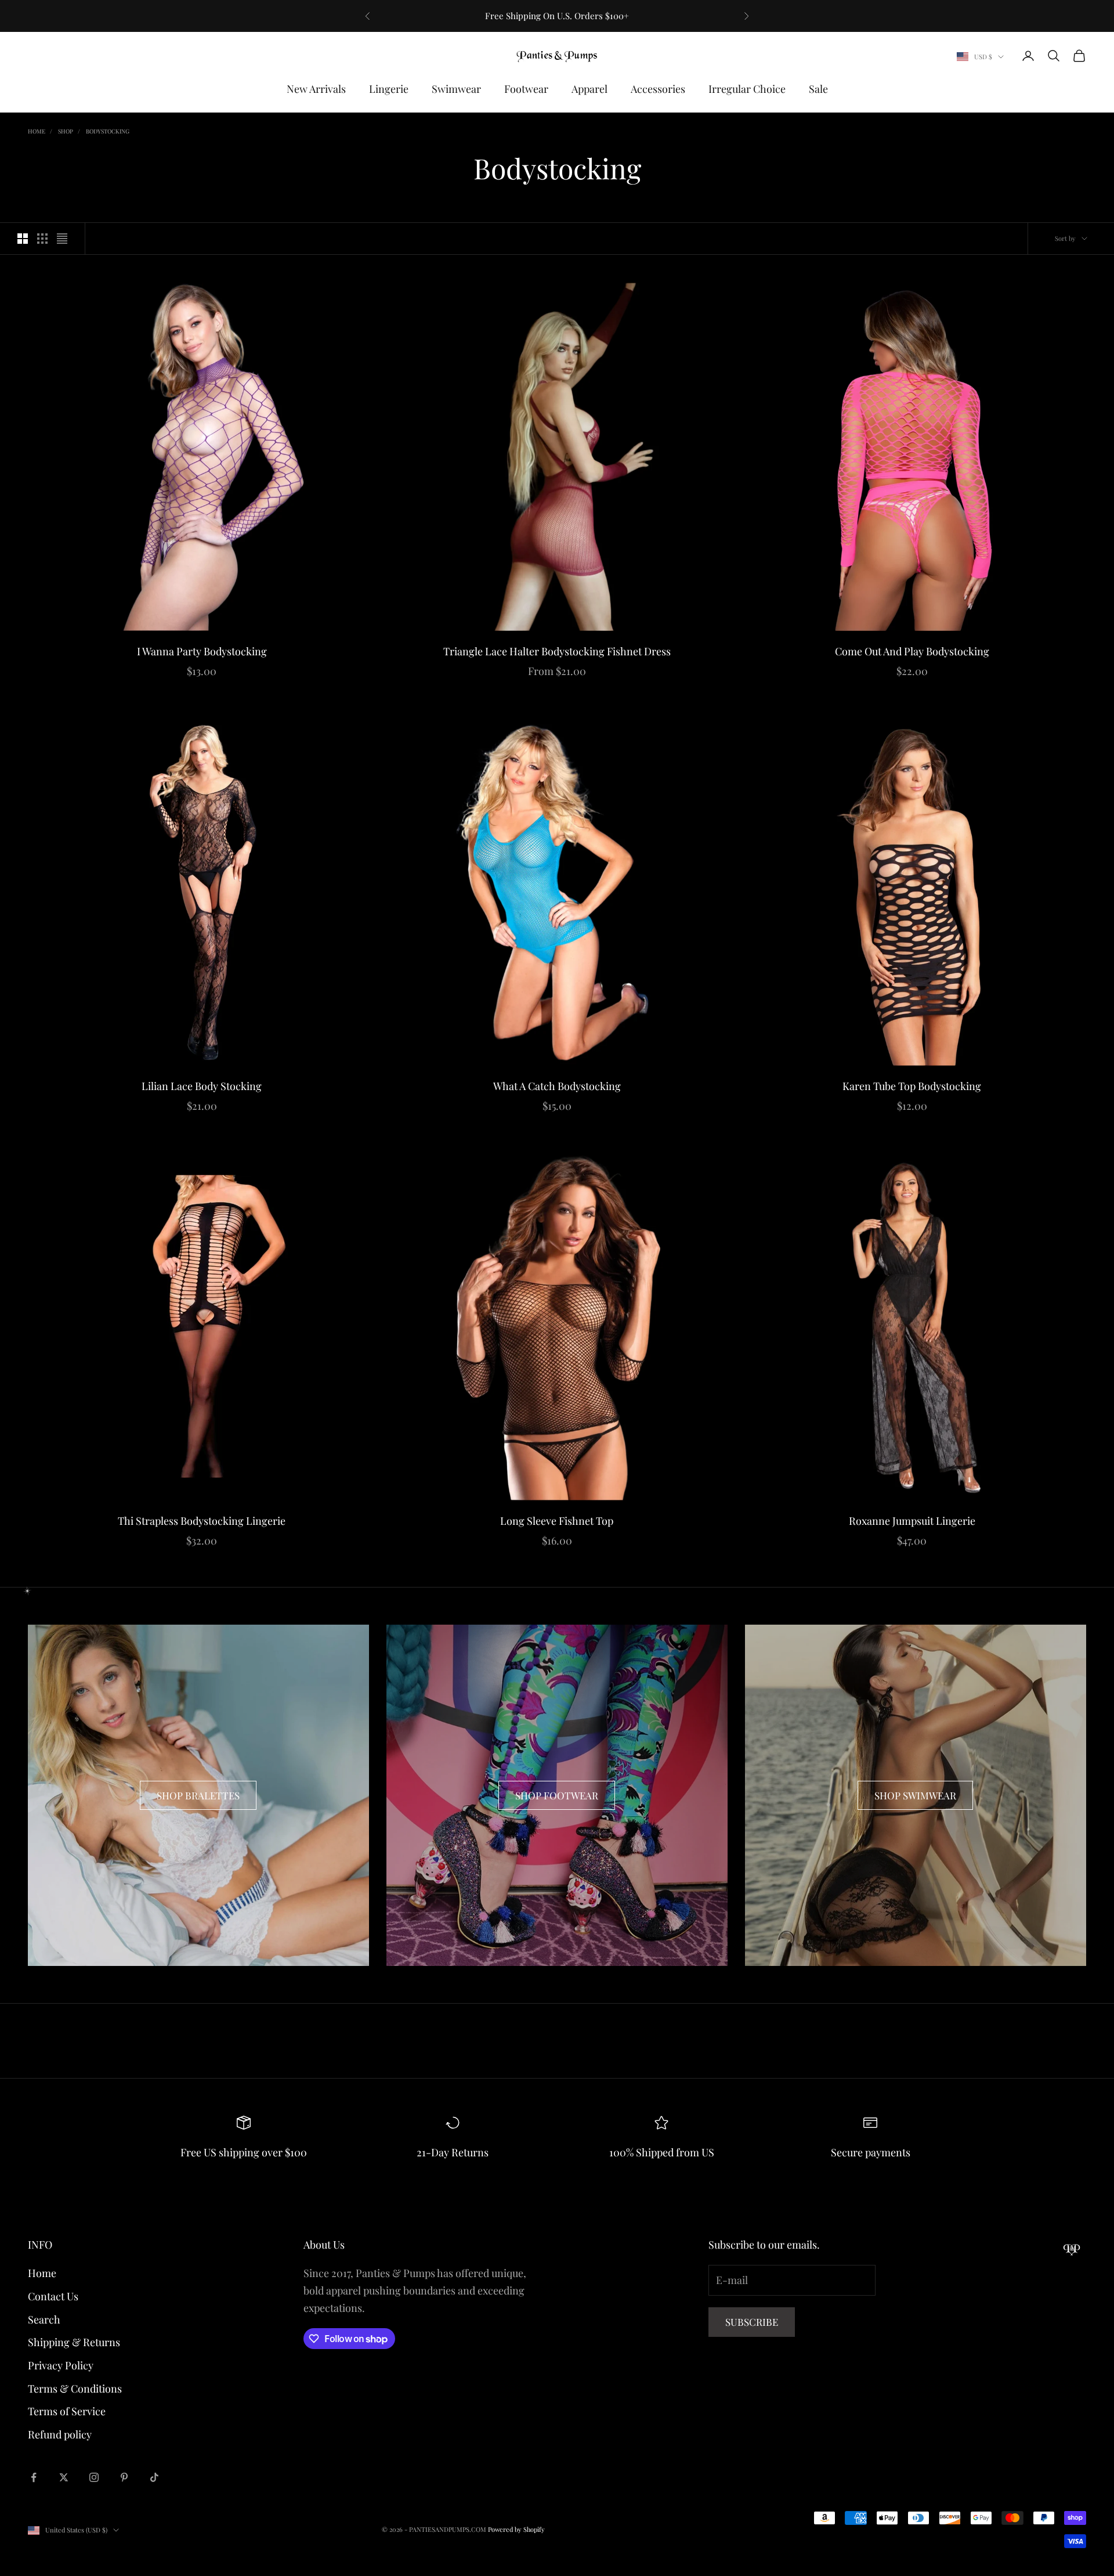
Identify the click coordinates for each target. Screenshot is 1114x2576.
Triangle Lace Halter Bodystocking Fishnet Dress (557, 651)
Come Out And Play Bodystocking (912, 651)
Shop (66, 131)
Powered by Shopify (516, 2529)
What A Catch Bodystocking (557, 1086)
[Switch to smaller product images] (42, 239)
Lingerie (389, 89)
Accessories (658, 89)
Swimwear (456, 89)
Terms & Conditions (75, 2389)
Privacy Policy (61, 2365)
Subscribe (752, 2322)
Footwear (526, 89)
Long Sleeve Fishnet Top (557, 1521)
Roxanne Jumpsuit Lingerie (912, 1521)
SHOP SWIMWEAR (915, 1795)
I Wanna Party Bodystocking (202, 651)
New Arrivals (316, 89)
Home (37, 131)
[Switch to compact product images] (62, 239)
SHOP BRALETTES (198, 1795)
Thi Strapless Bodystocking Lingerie (202, 1521)
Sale (818, 89)
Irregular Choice (747, 89)
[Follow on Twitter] (64, 2477)
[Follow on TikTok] (154, 2477)
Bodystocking (108, 131)
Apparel (589, 89)
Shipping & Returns (74, 2342)
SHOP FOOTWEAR (557, 1795)
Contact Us (53, 2296)
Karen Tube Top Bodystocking (912, 1086)
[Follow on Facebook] (34, 2477)
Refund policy (60, 2434)
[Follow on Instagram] (94, 2477)
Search (44, 2319)
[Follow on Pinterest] (124, 2477)
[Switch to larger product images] (23, 239)
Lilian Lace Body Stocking (202, 1086)
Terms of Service (67, 2411)
